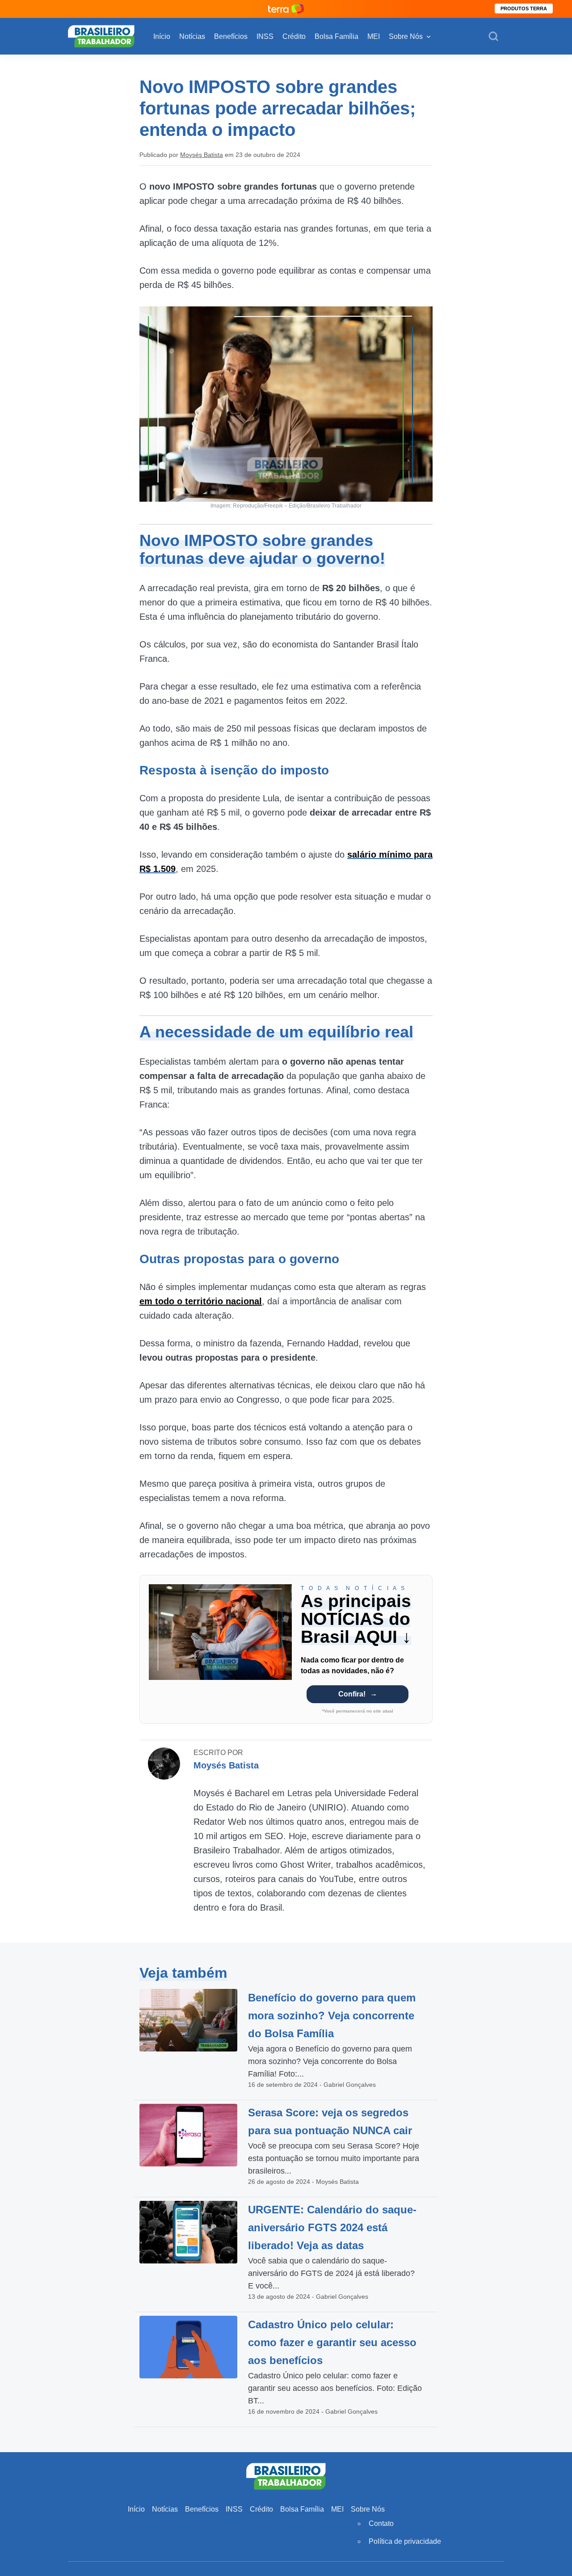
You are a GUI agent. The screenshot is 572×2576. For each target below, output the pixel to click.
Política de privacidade (405, 2541)
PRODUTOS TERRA (524, 8)
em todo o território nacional (201, 1301)
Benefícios (231, 36)
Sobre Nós (406, 36)
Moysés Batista (202, 155)
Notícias (192, 36)
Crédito (294, 36)
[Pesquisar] (493, 37)
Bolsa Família (336, 36)
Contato (381, 2523)
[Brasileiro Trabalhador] (101, 36)
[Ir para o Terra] (286, 9)
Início (162, 36)
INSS (265, 36)
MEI (374, 36)
